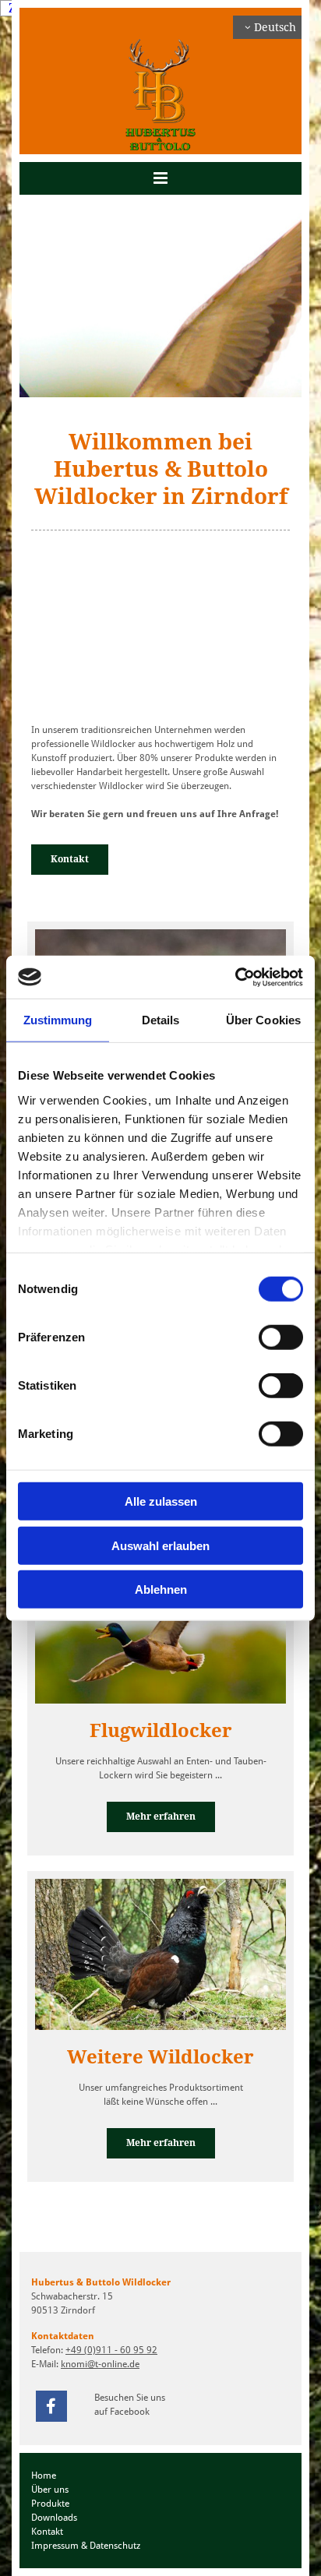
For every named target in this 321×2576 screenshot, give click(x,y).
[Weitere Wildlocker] (160, 1950)
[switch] (281, 1337)
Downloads (54, 2518)
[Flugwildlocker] (160, 1625)
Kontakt (47, 2532)
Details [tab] (161, 1020)
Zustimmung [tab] (58, 1020)
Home (44, 2476)
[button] (160, 178)
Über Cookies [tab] (263, 1020)
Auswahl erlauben (160, 1545)
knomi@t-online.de (100, 2364)
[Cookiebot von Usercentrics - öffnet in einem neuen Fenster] (235, 977)
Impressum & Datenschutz (86, 2546)
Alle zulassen (161, 1501)
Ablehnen (161, 1589)
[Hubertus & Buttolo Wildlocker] (160, 95)
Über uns (50, 2490)
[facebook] (51, 2406)
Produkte (50, 2504)
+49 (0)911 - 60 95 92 (111, 2350)
